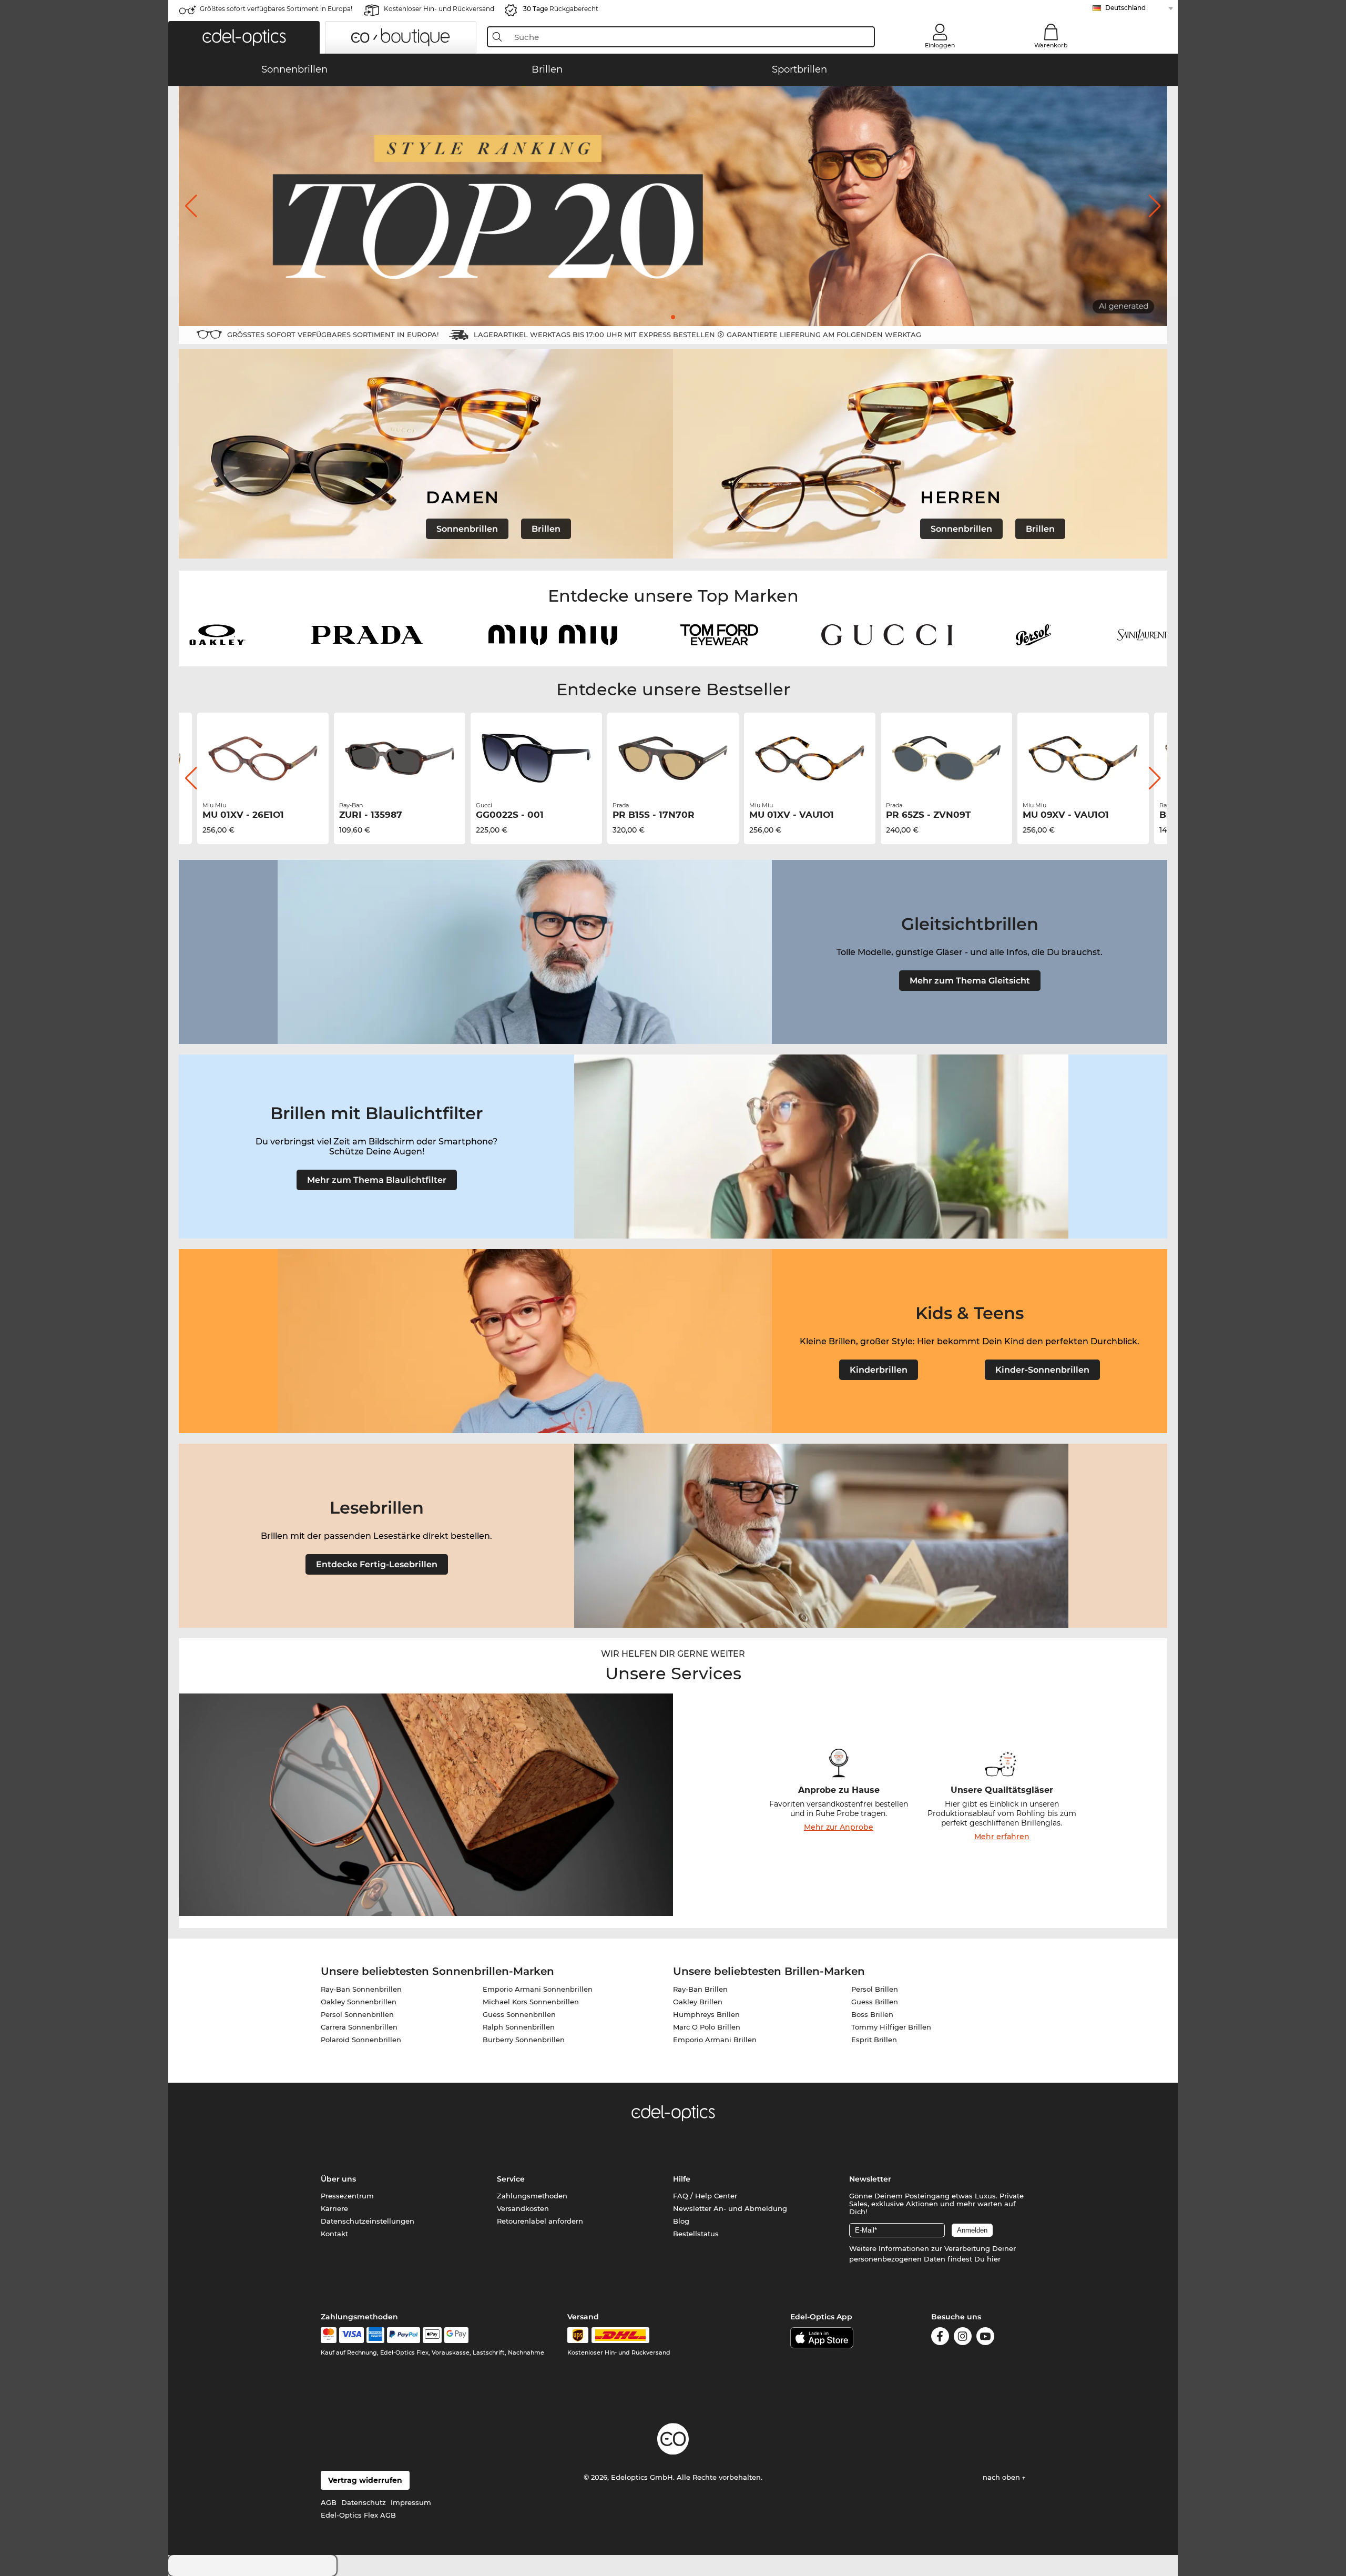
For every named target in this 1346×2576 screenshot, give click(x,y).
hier (994, 2259)
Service (511, 2179)
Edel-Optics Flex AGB (358, 2515)
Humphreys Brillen (706, 2014)
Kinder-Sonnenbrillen (1042, 1370)
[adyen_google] (457, 2335)
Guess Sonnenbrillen (519, 2014)
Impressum (411, 2502)
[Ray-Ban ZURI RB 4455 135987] (400, 758)
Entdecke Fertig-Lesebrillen (377, 1564)
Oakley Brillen (698, 2002)
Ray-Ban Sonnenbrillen (361, 1989)
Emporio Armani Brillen (715, 2040)
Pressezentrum (347, 2196)
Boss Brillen (872, 2014)
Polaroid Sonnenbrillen (361, 2040)
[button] (244, 37)
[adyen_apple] (432, 2335)
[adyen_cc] (329, 2335)
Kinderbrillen (879, 1370)
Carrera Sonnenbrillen (359, 2027)
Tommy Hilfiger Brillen (891, 2027)
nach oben (1002, 2477)
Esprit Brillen (874, 2040)
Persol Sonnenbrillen (357, 2014)
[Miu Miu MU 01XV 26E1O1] (263, 758)
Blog (681, 2221)
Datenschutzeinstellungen (368, 2221)
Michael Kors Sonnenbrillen (531, 2002)
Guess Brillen (875, 2002)
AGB (329, 2502)
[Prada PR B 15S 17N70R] (673, 758)
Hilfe (682, 2179)
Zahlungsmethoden (532, 2196)
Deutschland (1125, 8)
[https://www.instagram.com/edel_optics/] (963, 2338)
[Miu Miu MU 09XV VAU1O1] (1083, 758)
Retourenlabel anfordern (540, 2221)
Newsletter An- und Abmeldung (730, 2208)
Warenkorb (1051, 45)
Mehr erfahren (1002, 1837)
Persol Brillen (875, 1989)
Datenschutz (364, 2502)
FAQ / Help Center (705, 2196)
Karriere (334, 2208)
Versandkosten (523, 2208)
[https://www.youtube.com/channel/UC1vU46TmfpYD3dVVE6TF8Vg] (985, 2338)
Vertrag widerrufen (365, 2480)
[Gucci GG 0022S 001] (536, 758)
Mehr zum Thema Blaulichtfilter (377, 1180)
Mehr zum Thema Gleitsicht (970, 981)
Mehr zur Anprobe (839, 1827)
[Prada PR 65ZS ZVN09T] (946, 758)
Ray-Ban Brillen (700, 1989)
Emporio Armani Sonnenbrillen (538, 1989)
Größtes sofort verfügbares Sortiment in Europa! (276, 9)
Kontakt (334, 2234)
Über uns (338, 2179)
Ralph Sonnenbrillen (519, 2027)
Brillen (546, 529)
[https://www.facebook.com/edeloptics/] (940, 2338)
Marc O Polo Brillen (707, 2027)
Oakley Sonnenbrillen (359, 2002)
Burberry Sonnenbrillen (524, 2040)
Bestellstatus (696, 2234)
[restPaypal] (404, 2335)
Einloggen (940, 45)
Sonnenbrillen (467, 529)
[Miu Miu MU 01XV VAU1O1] (810, 758)
